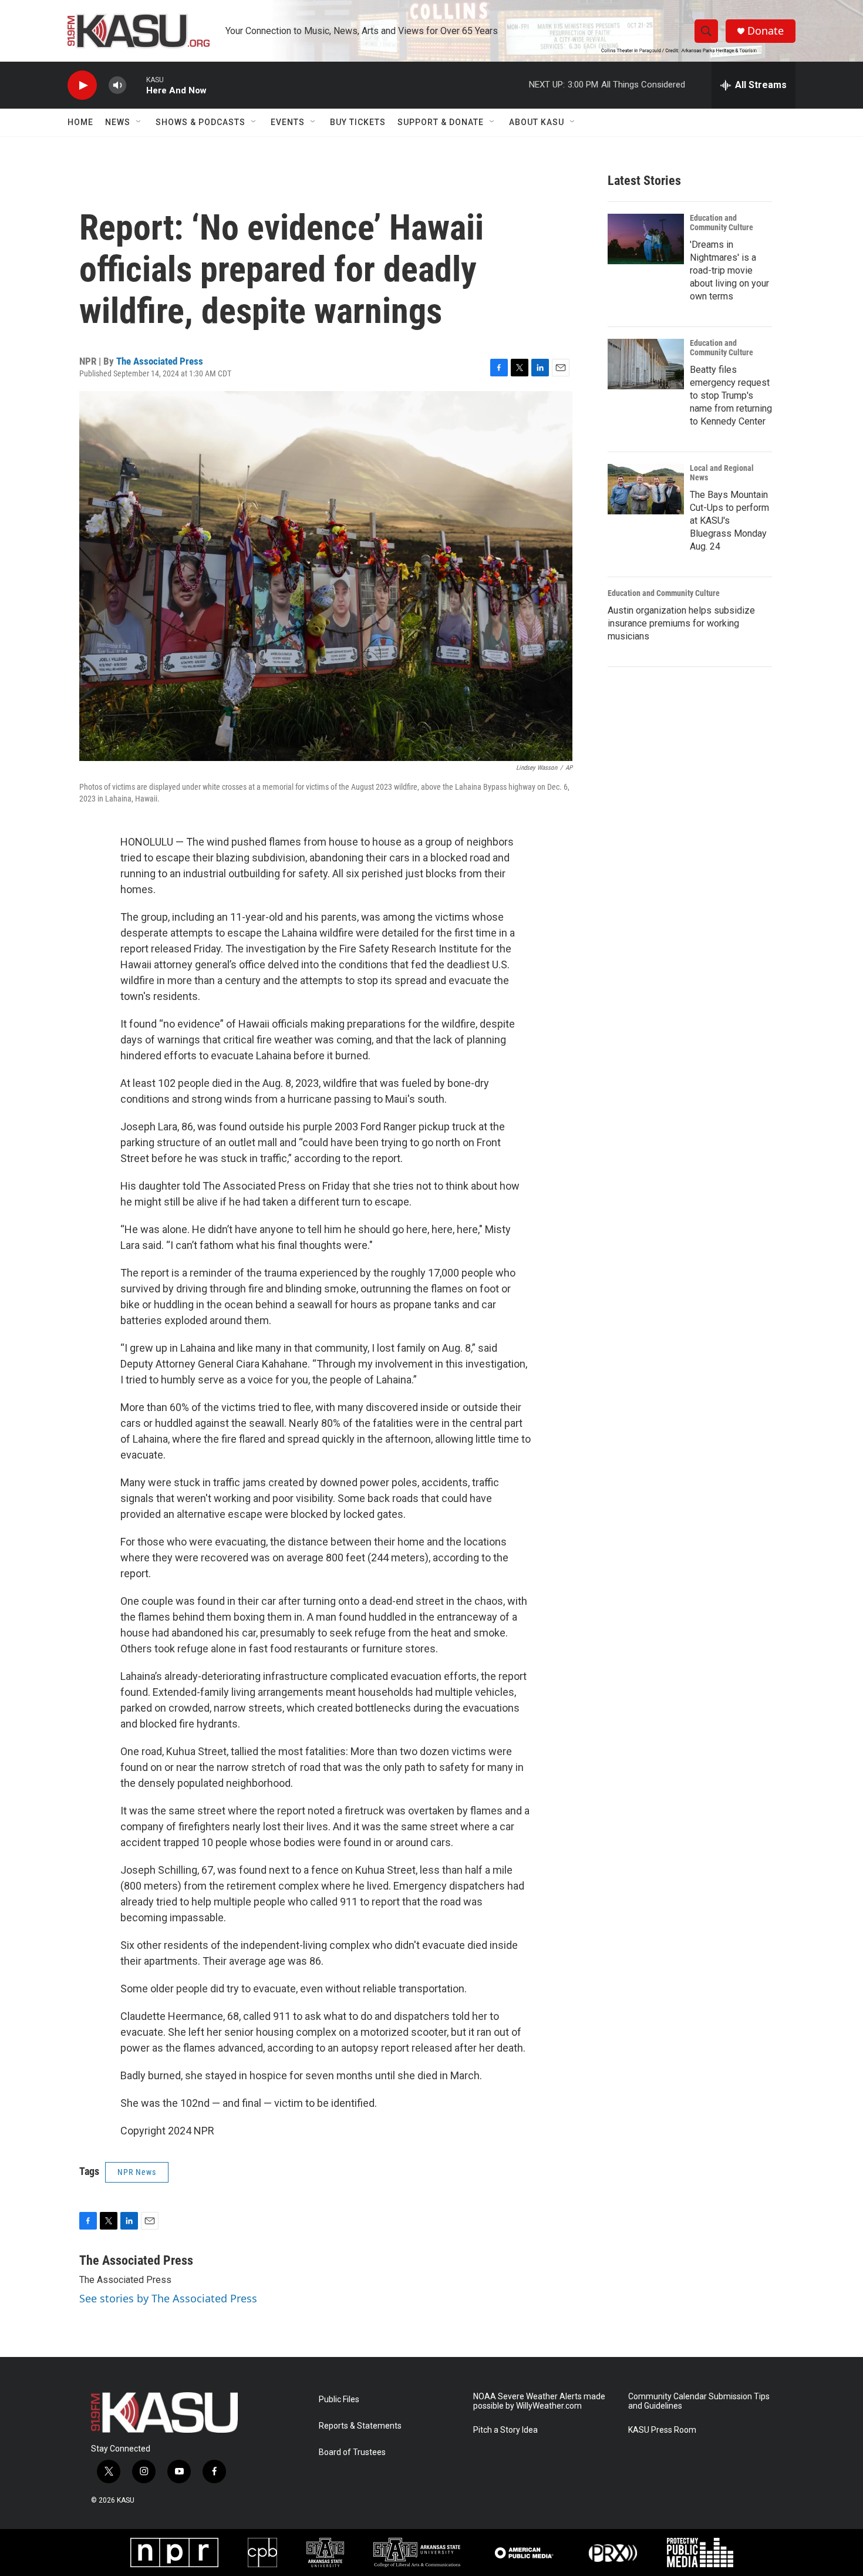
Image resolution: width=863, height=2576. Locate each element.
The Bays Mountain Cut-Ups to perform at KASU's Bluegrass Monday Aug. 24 (729, 521)
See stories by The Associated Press (168, 2298)
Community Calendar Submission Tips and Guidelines (699, 2401)
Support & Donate (441, 122)
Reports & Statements (360, 2426)
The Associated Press (160, 361)
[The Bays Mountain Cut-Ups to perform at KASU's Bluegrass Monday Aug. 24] (646, 489)
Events (288, 122)
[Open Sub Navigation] (139, 122)
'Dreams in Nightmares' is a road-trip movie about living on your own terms (729, 270)
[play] (82, 85)
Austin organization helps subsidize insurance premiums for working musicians (681, 623)
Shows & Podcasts (200, 122)
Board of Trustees (352, 2452)
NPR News (137, 2172)
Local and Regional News (722, 473)
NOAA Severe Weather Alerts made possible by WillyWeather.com (539, 2401)
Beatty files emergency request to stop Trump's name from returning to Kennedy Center (731, 395)
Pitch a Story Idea (505, 2430)
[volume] (117, 85)
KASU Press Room (662, 2430)
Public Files (339, 2400)
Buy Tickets (358, 122)
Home (80, 122)
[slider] (136, 85)
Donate (766, 31)
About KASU (537, 122)
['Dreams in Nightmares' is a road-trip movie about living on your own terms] (646, 239)
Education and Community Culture (722, 223)
